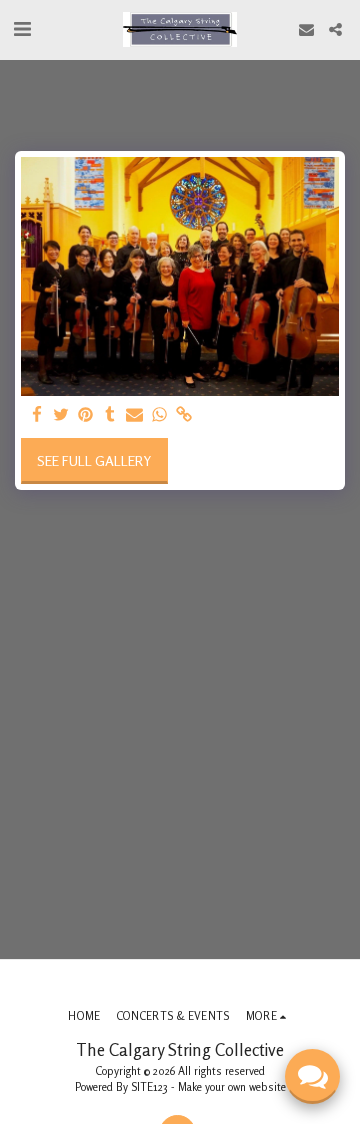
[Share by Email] (135, 415)
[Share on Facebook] (37, 415)
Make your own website (232, 1087)
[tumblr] (111, 415)
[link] (184, 415)
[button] (22, 28)
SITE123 (149, 1087)
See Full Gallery (94, 460)
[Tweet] (62, 415)
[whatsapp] (160, 415)
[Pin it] (86, 415)
